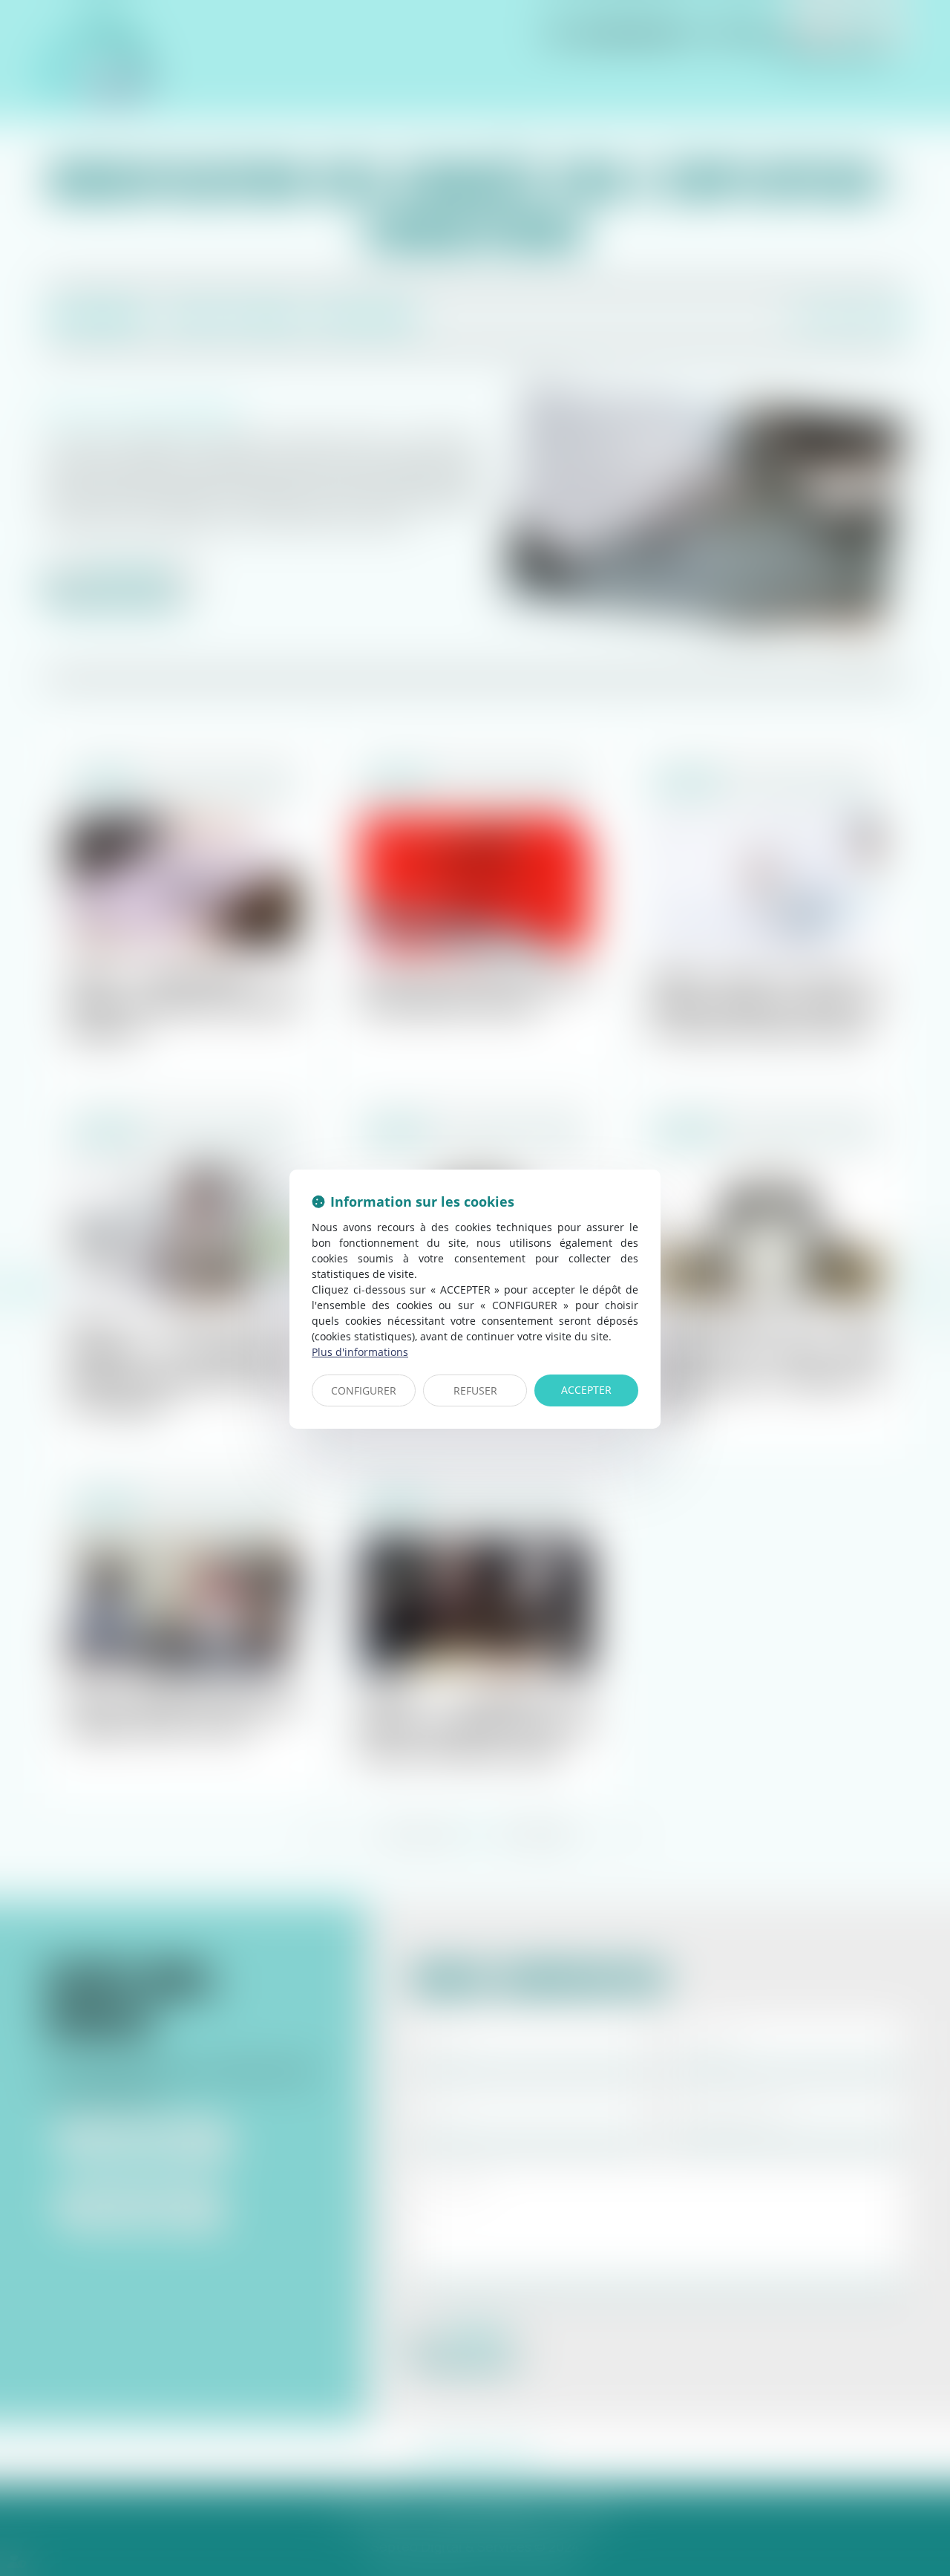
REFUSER (475, 1390)
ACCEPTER (586, 1390)
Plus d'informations (360, 1352)
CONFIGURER (364, 1390)
